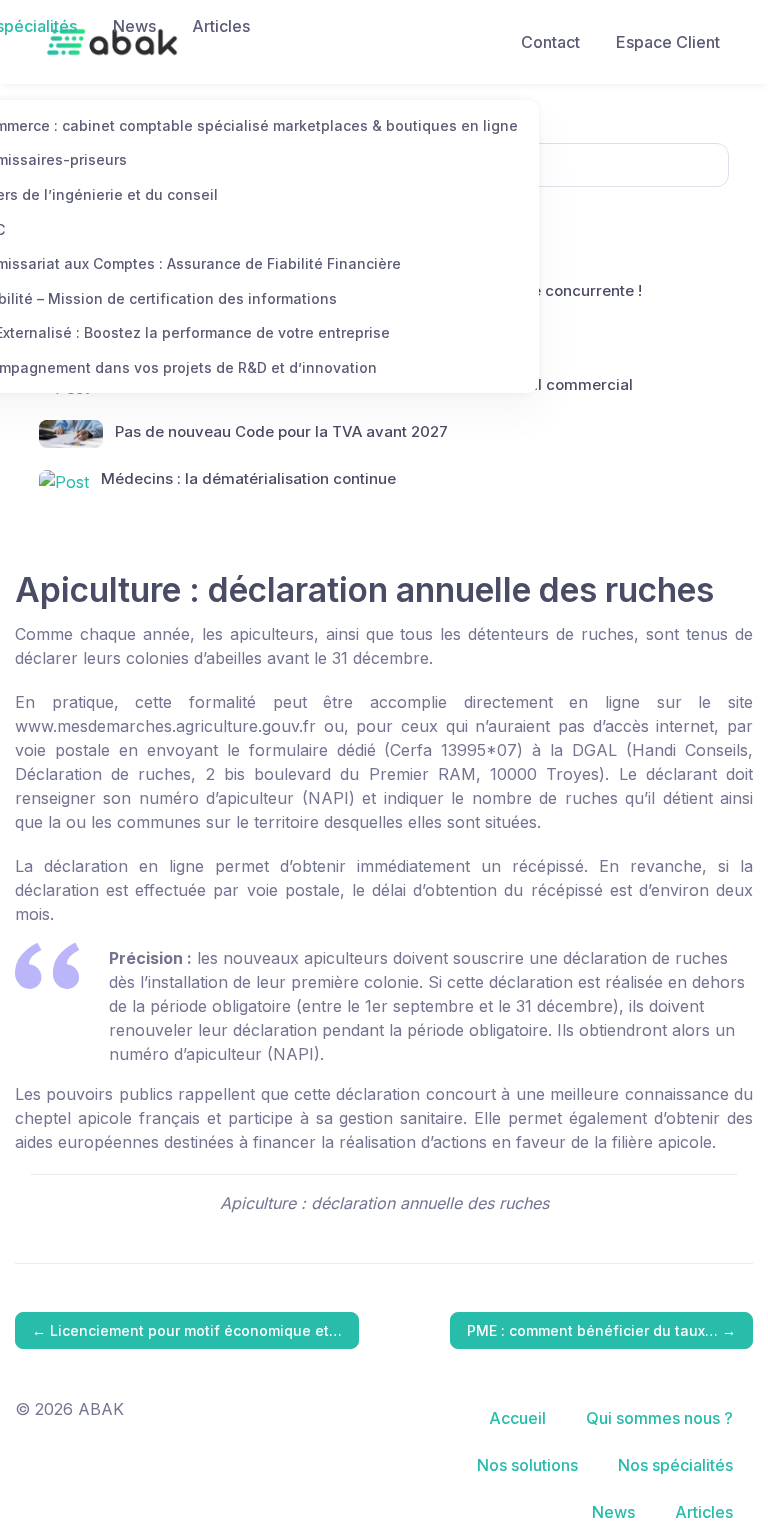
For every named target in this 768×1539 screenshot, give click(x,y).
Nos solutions (527, 1465)
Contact (550, 42)
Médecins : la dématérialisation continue (248, 478)
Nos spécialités (675, 1465)
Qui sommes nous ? (659, 1418)
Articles (221, 26)
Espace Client (668, 42)
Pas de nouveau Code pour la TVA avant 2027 (281, 431)
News (134, 26)
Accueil (517, 1418)
